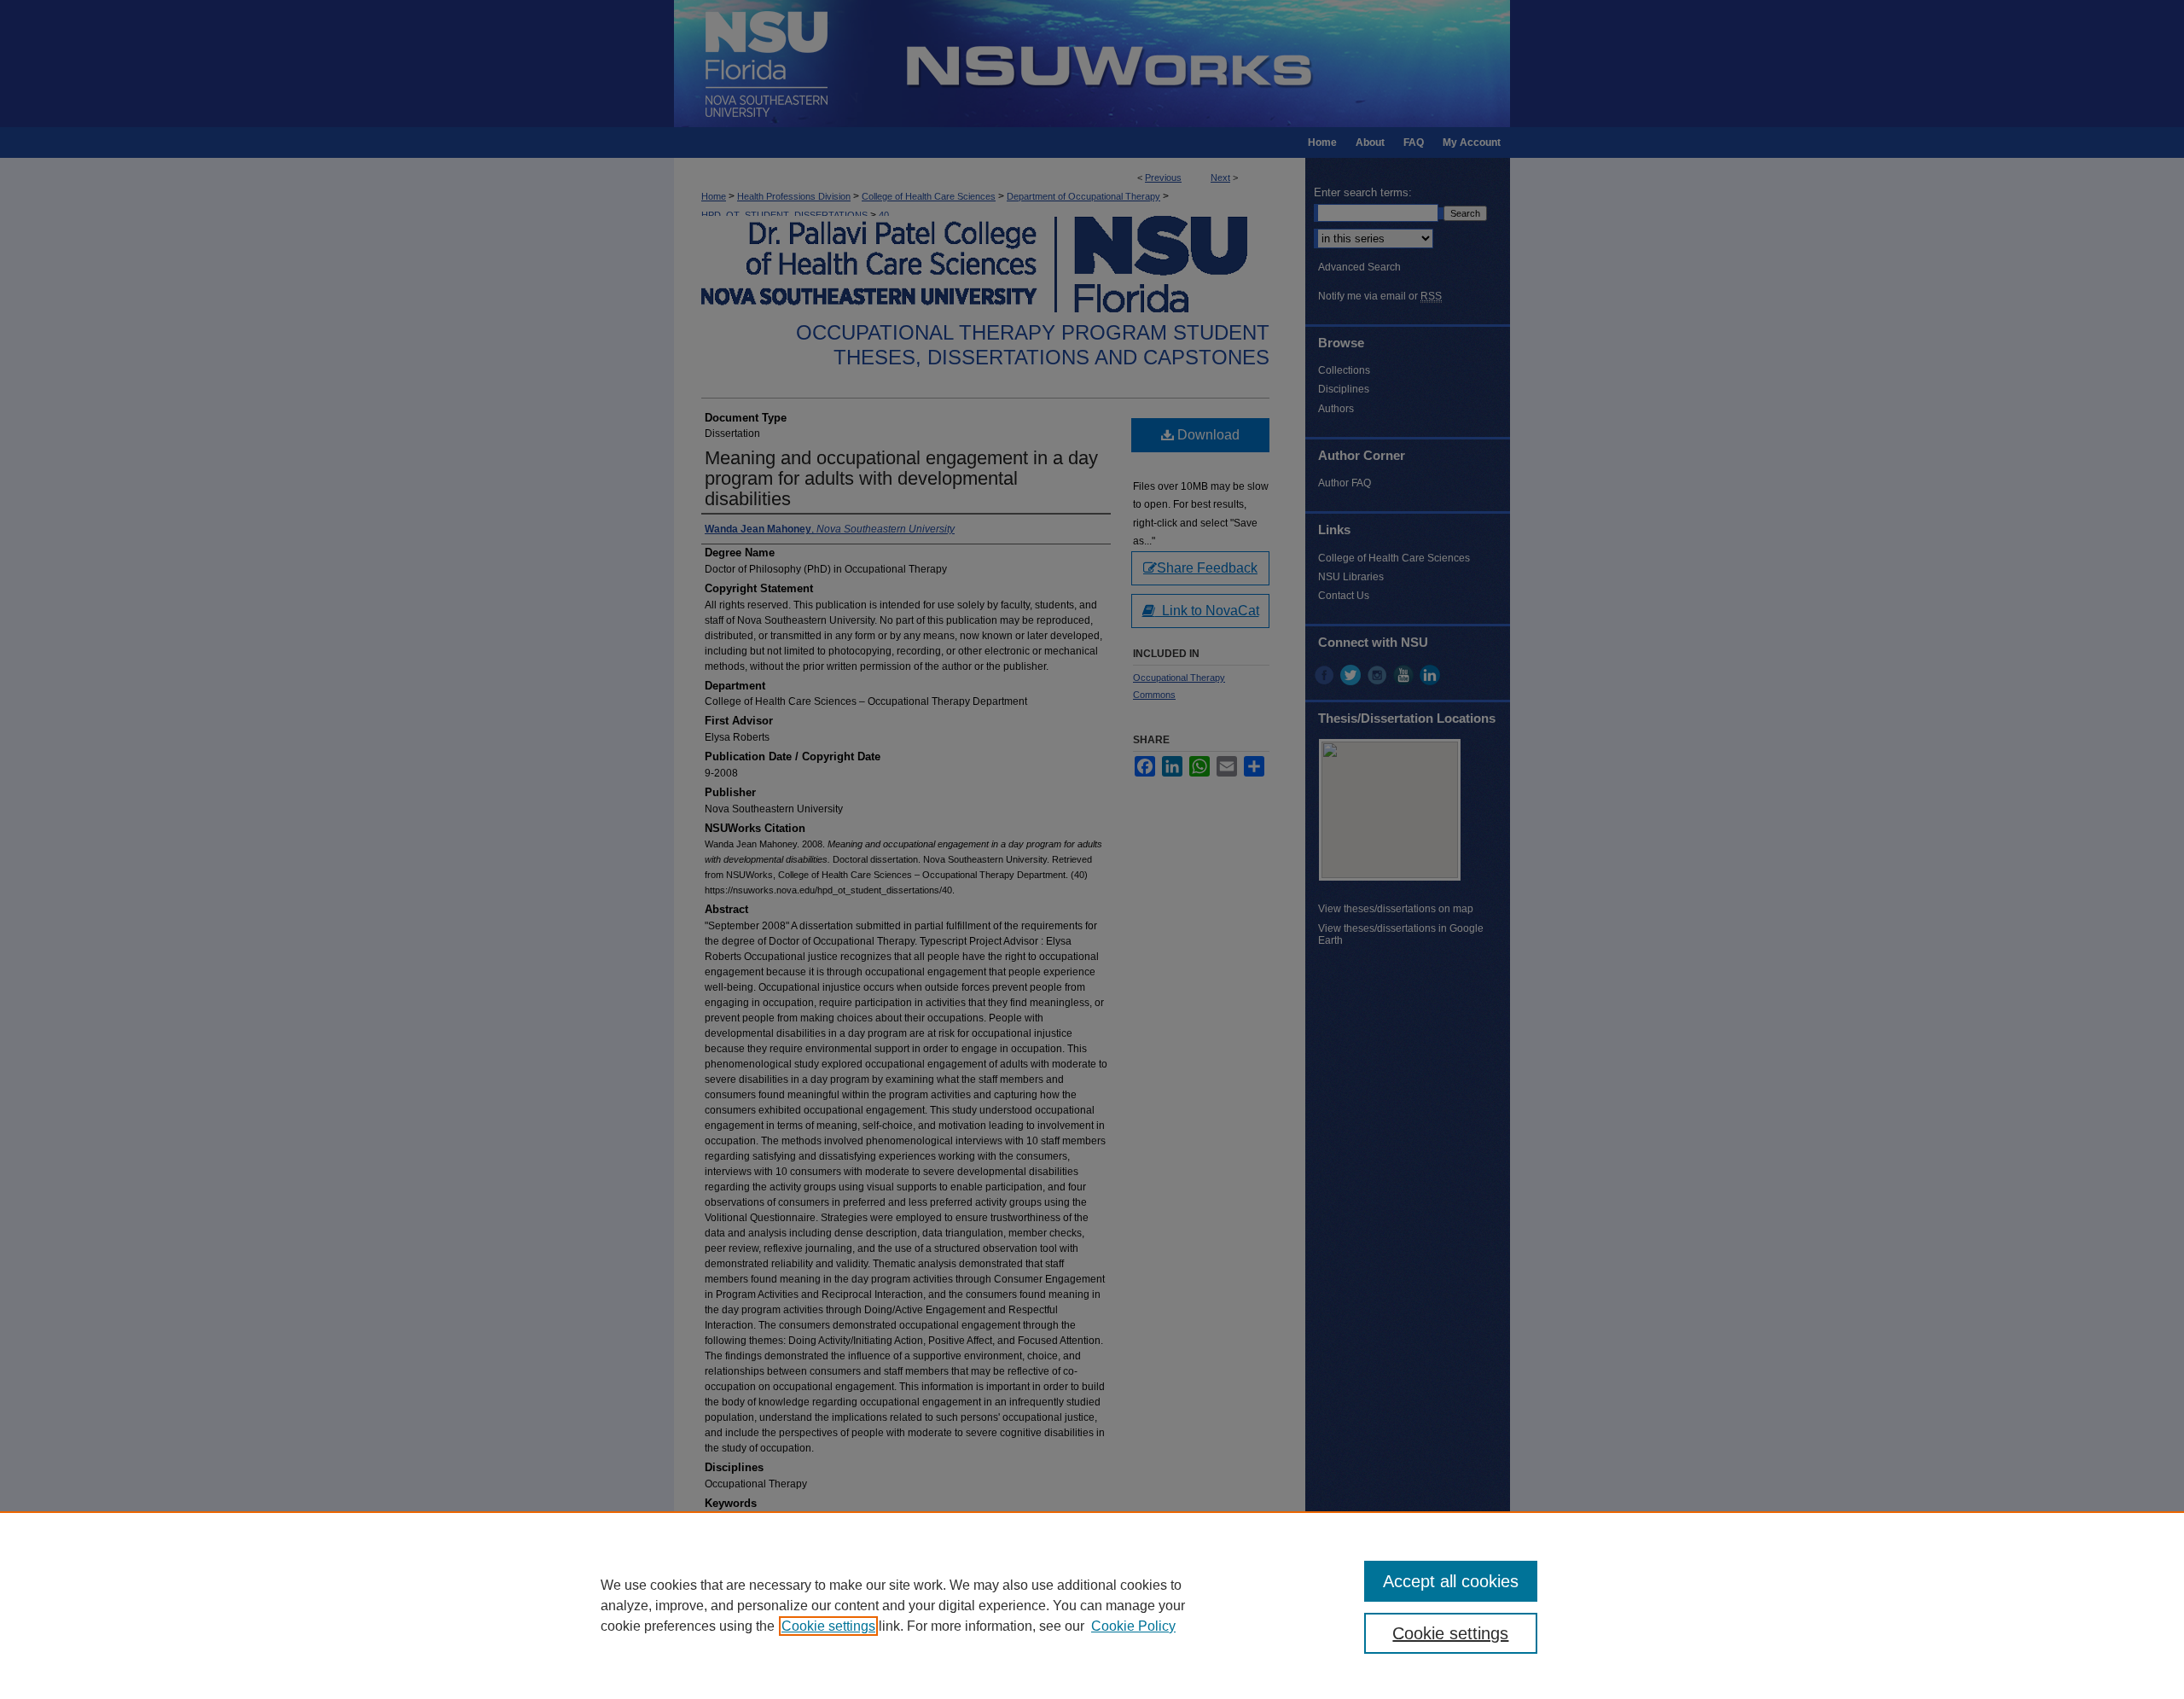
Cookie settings (828, 1626)
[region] (1092, 1605)
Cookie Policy (1133, 1626)
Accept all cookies (1451, 1581)
